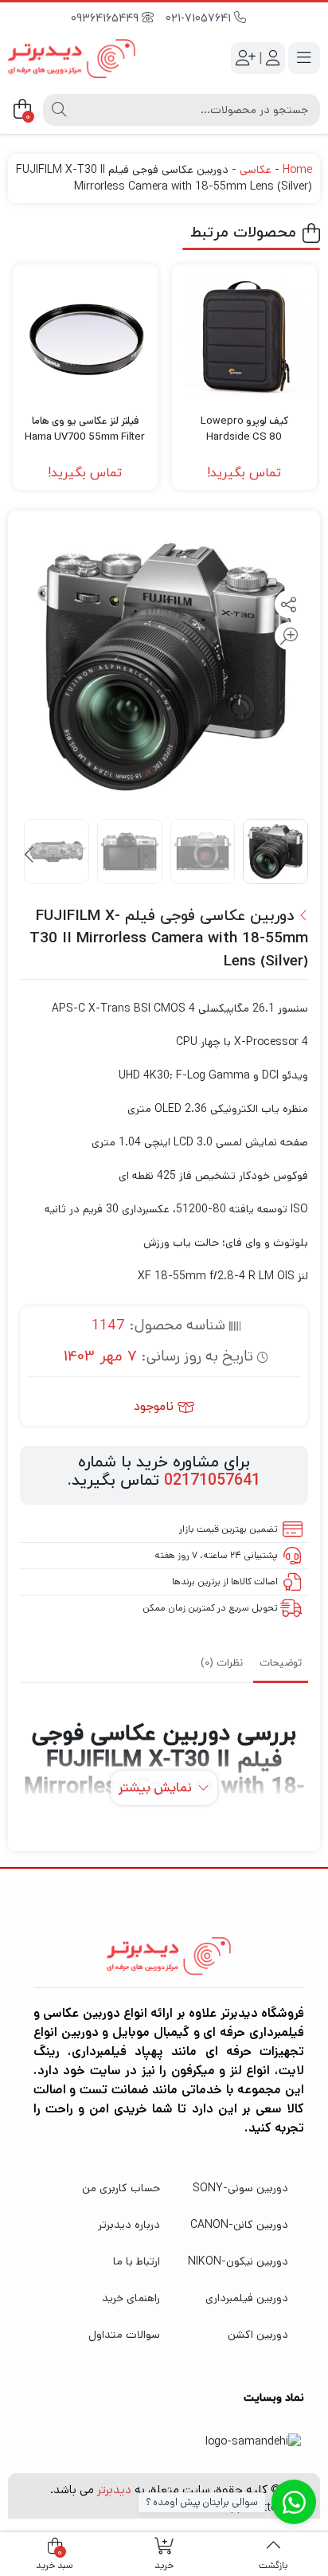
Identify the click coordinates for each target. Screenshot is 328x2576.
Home (297, 170)
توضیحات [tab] (281, 1663)
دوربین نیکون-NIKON (238, 2261)
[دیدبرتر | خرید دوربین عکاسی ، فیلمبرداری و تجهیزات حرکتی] (72, 59)
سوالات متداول (124, 2335)
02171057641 (212, 1481)
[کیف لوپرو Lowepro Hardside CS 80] (244, 337)
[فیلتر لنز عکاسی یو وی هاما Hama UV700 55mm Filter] (85, 337)
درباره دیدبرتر (129, 2225)
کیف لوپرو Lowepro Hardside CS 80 (244, 429)
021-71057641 (200, 19)
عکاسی (256, 170)
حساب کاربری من (121, 2188)
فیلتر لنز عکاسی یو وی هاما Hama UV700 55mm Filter (85, 429)
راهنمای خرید (131, 2298)
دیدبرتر (114, 2490)
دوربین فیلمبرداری (247, 2298)
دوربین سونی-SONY (240, 2188)
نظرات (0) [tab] (222, 1663)
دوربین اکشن (258, 2335)
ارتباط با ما (137, 2261)
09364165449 (106, 19)
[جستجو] (59, 110)
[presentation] (30, 855)
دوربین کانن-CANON (239, 2225)
